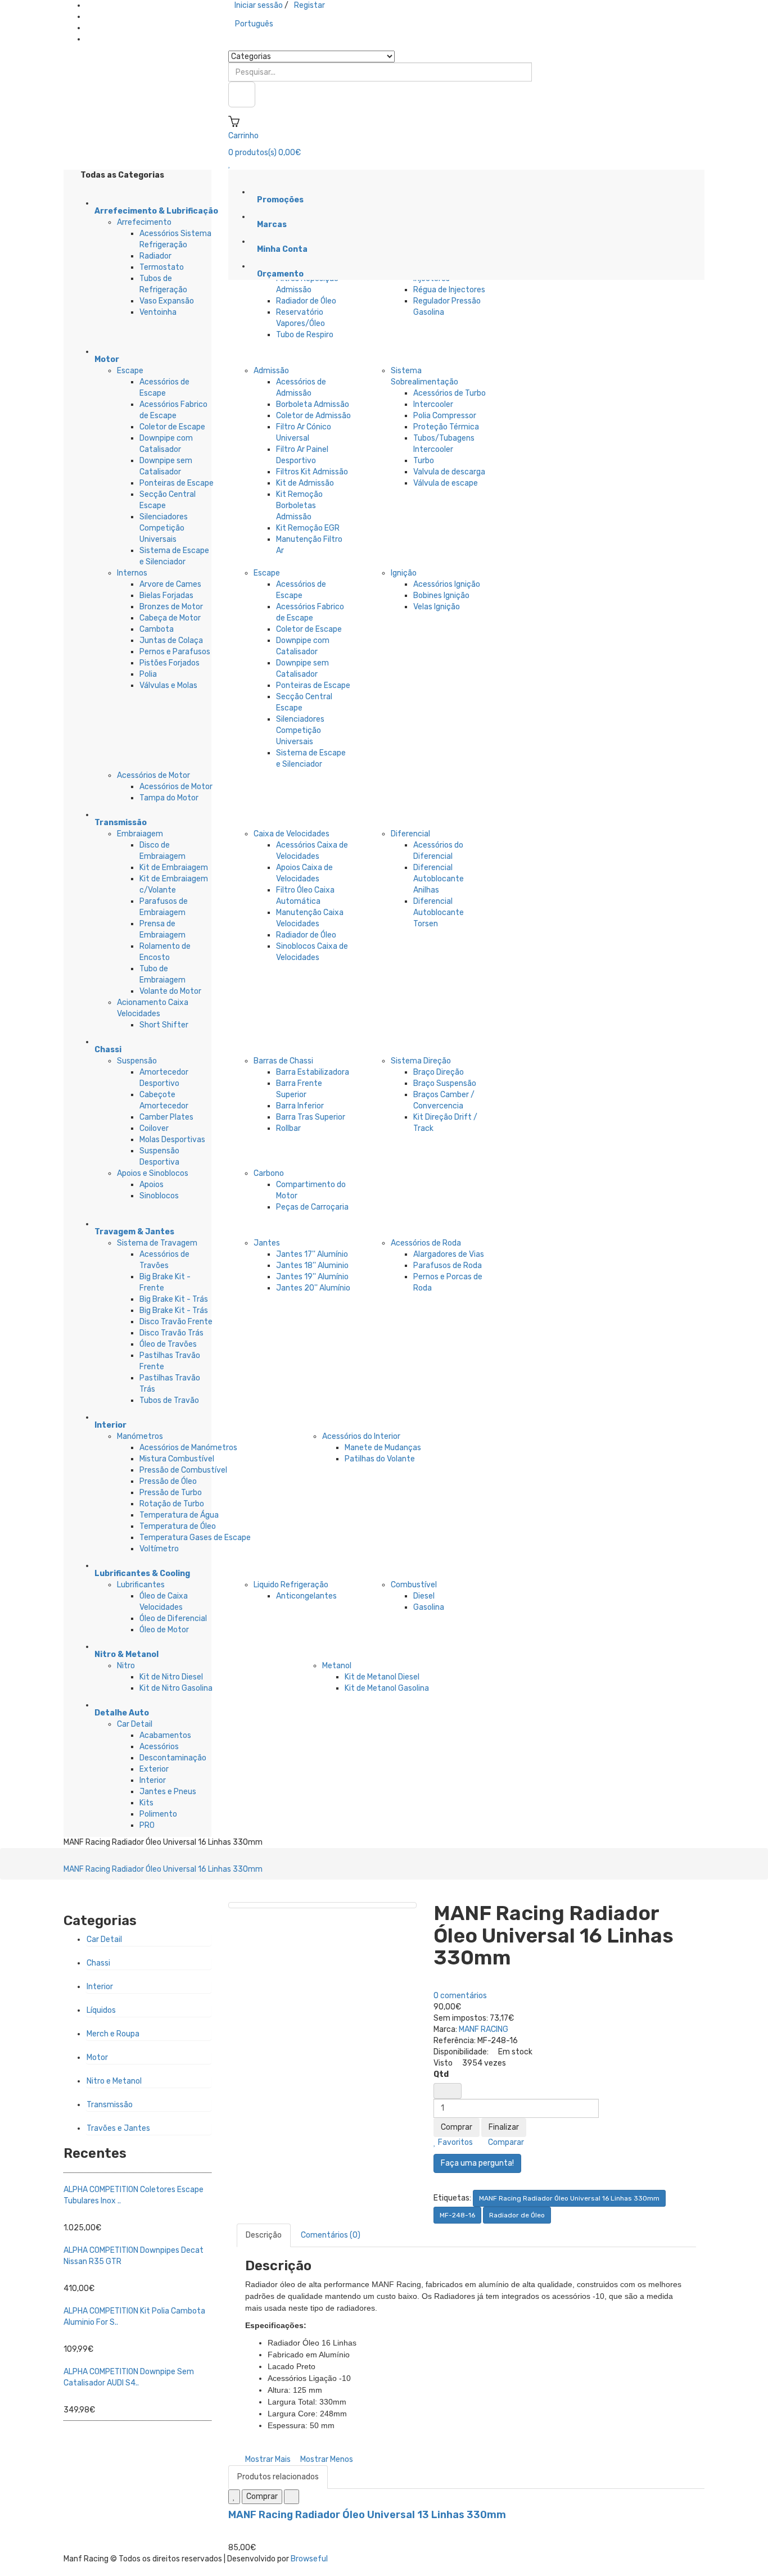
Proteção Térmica (446, 427)
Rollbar (288, 1128)
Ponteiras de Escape (177, 483)
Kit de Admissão (305, 483)
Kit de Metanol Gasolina (387, 1688)
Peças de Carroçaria (312, 1207)
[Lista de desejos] (234, 2497)
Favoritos (455, 2142)
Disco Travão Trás (171, 1333)
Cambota (157, 629)
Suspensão (137, 1061)
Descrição (264, 2235)
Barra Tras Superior (311, 1117)
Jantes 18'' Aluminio (312, 1266)
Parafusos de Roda (448, 1266)
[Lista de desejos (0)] (230, 164)
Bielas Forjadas (166, 596)
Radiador (155, 256)
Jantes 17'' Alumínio (312, 1254)
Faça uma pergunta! (477, 2163)
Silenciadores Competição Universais (164, 528)
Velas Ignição (437, 607)
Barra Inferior (300, 1106)
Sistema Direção (421, 1061)
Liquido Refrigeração (291, 1585)
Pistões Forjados (170, 663)
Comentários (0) (331, 2235)
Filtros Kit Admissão (312, 472)
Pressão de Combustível (183, 1470)
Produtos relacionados (278, 2477)
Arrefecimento (144, 222)
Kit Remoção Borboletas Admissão (299, 506)
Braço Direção (439, 1072)
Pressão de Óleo (168, 1481)
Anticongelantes (306, 1596)
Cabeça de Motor (170, 618)
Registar (310, 5)
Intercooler (433, 404)
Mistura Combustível (177, 1459)
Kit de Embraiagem (174, 868)
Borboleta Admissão (313, 404)
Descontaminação (173, 1758)
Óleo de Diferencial (173, 1619)
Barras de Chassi (283, 1061)
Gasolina (429, 1607)
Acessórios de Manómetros (188, 1448)
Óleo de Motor (164, 1630)
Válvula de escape (446, 483)
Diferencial (410, 834)
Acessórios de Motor (153, 775)
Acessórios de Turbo (449, 393)
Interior (153, 1780)
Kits (146, 1803)
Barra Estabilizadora (313, 1072)
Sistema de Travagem (157, 1243)
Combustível (414, 1585)
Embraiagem (140, 834)
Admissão (271, 371)
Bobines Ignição (441, 596)
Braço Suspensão (445, 1083)
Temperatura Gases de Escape (195, 1538)
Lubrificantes (141, 1585)
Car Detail (135, 1724)
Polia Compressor (445, 416)
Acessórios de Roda (426, 1243)
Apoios (152, 1185)
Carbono (269, 1173)
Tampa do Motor (169, 798)
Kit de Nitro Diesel (171, 1677)
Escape (130, 371)
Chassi (98, 1963)
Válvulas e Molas (168, 685)
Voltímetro (159, 1549)
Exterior (154, 1769)
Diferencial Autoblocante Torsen (439, 913)
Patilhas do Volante (380, 1459)
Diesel (424, 1596)
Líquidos (101, 2010)
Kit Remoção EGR (308, 528)
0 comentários (460, 1996)
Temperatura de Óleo (178, 1526)
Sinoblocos (159, 1196)
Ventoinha (158, 312)
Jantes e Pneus (168, 1792)
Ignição (404, 573)
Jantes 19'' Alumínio (312, 1277)
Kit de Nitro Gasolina (176, 1688)
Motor (97, 2057)
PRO (147, 1825)
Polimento (158, 1814)
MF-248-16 (457, 2215)
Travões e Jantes (118, 2128)
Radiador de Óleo (306, 301)
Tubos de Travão (169, 1400)
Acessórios (159, 1747)
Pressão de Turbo (171, 1493)
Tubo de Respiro (305, 335)
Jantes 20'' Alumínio (313, 1288)
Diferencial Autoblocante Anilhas (439, 879)
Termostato (162, 267)
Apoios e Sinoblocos (153, 1173)
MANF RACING (484, 2029)
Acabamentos (165, 1735)
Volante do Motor (170, 991)
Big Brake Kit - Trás (174, 1299)
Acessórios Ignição (447, 584)
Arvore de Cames (170, 584)
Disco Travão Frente (176, 1322)
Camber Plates (166, 1117)
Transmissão (110, 2105)
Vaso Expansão (167, 301)
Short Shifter (164, 1025)
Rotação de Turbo (172, 1504)
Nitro (126, 1666)
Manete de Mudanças (383, 1448)
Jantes (267, 1243)
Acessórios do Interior (361, 1436)
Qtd (441, 2074)
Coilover (154, 1128)
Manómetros (140, 1436)
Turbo (424, 461)
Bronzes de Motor (171, 607)
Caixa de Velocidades (292, 834)
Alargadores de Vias (449, 1254)
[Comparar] (292, 2497)
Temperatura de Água (179, 1515)
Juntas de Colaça (171, 640)
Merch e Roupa (113, 2034)
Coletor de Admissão (313, 416)
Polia (148, 674)
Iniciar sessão (259, 5)
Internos (132, 573)
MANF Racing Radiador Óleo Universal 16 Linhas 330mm (163, 1869)
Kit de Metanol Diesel (382, 1677)
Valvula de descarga (449, 472)
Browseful (309, 2559)
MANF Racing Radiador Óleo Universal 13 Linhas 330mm (367, 2515)
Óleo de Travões (168, 1344)
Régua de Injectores (449, 290)
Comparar (505, 2142)
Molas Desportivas (172, 1140)
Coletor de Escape (172, 427)
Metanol (337, 1666)
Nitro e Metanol (114, 2081)
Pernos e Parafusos (175, 652)
